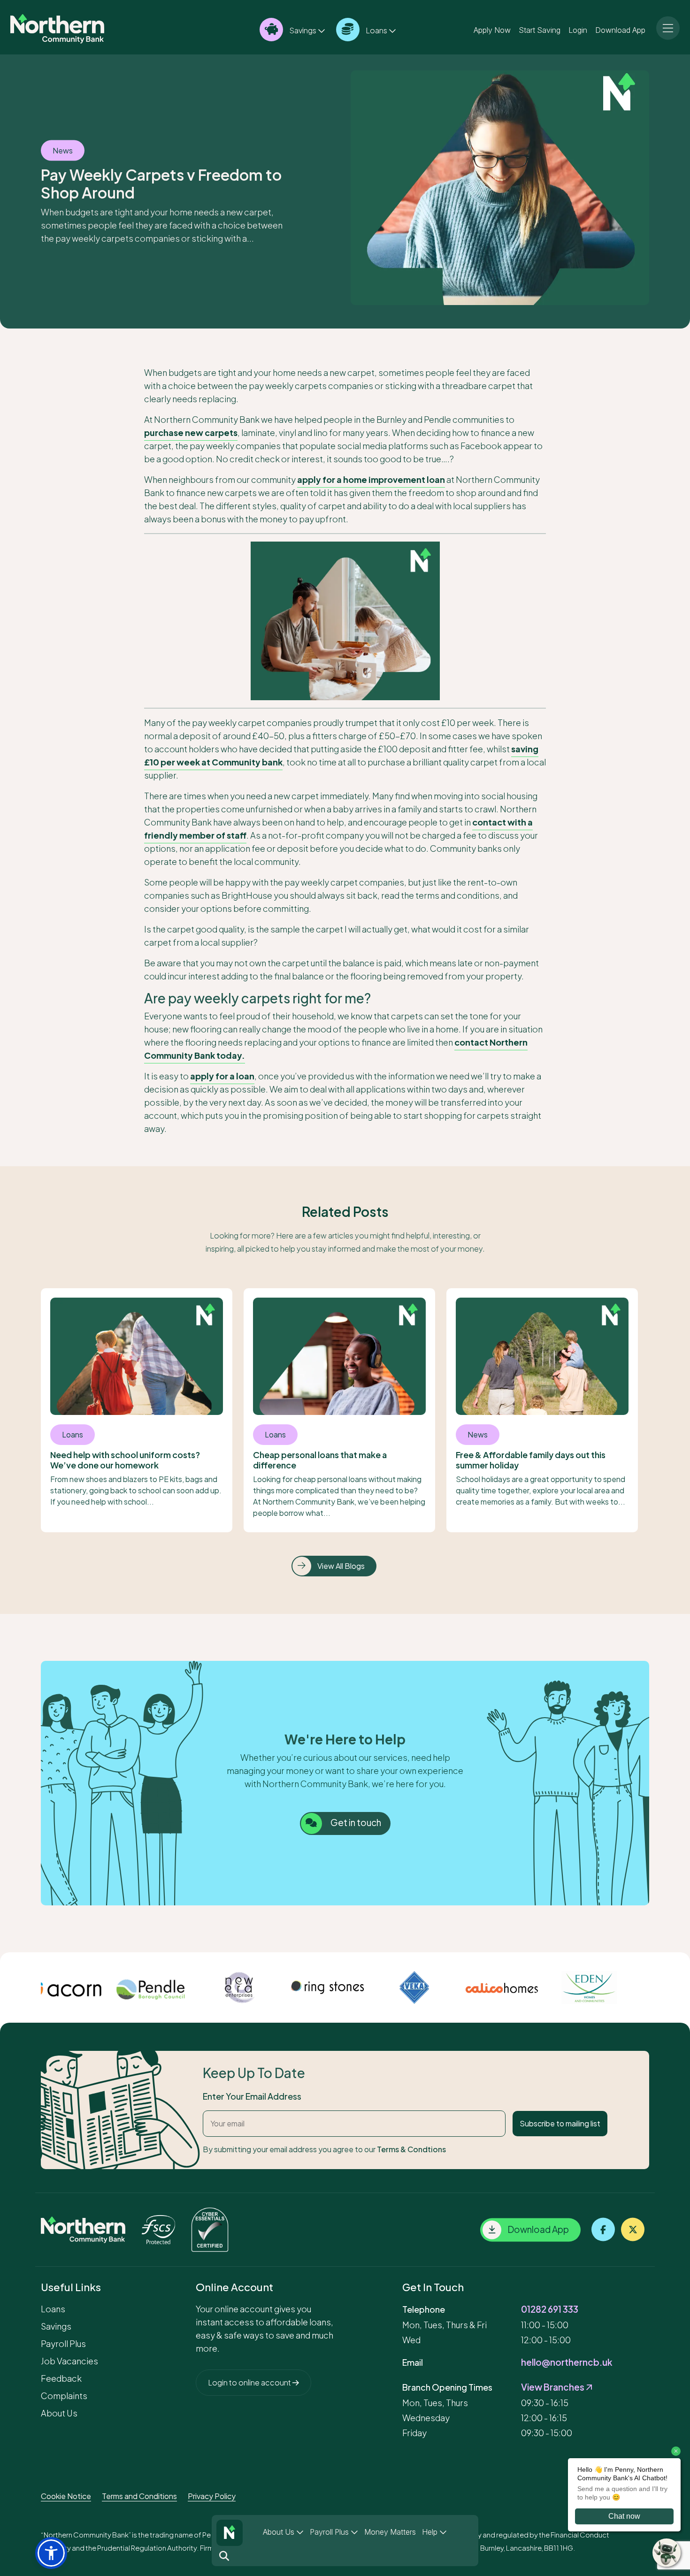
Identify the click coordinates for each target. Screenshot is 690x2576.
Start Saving (540, 30)
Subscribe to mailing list (560, 2123)
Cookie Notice (66, 2496)
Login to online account (250, 2382)
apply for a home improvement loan (371, 479)
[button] (51, 2553)
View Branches (553, 2387)
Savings (303, 30)
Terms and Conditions (139, 2496)
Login (578, 30)
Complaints (64, 2396)
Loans (376, 30)
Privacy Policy (212, 2496)
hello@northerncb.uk (567, 2362)
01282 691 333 (550, 2309)
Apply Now (492, 30)
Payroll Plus (330, 2532)
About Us (280, 2532)
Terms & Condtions (411, 2149)
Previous (34, 1987)
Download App (620, 30)
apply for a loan (222, 1076)
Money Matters (390, 2532)
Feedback (61, 2378)
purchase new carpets (191, 432)
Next (656, 1987)
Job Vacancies (69, 2361)
